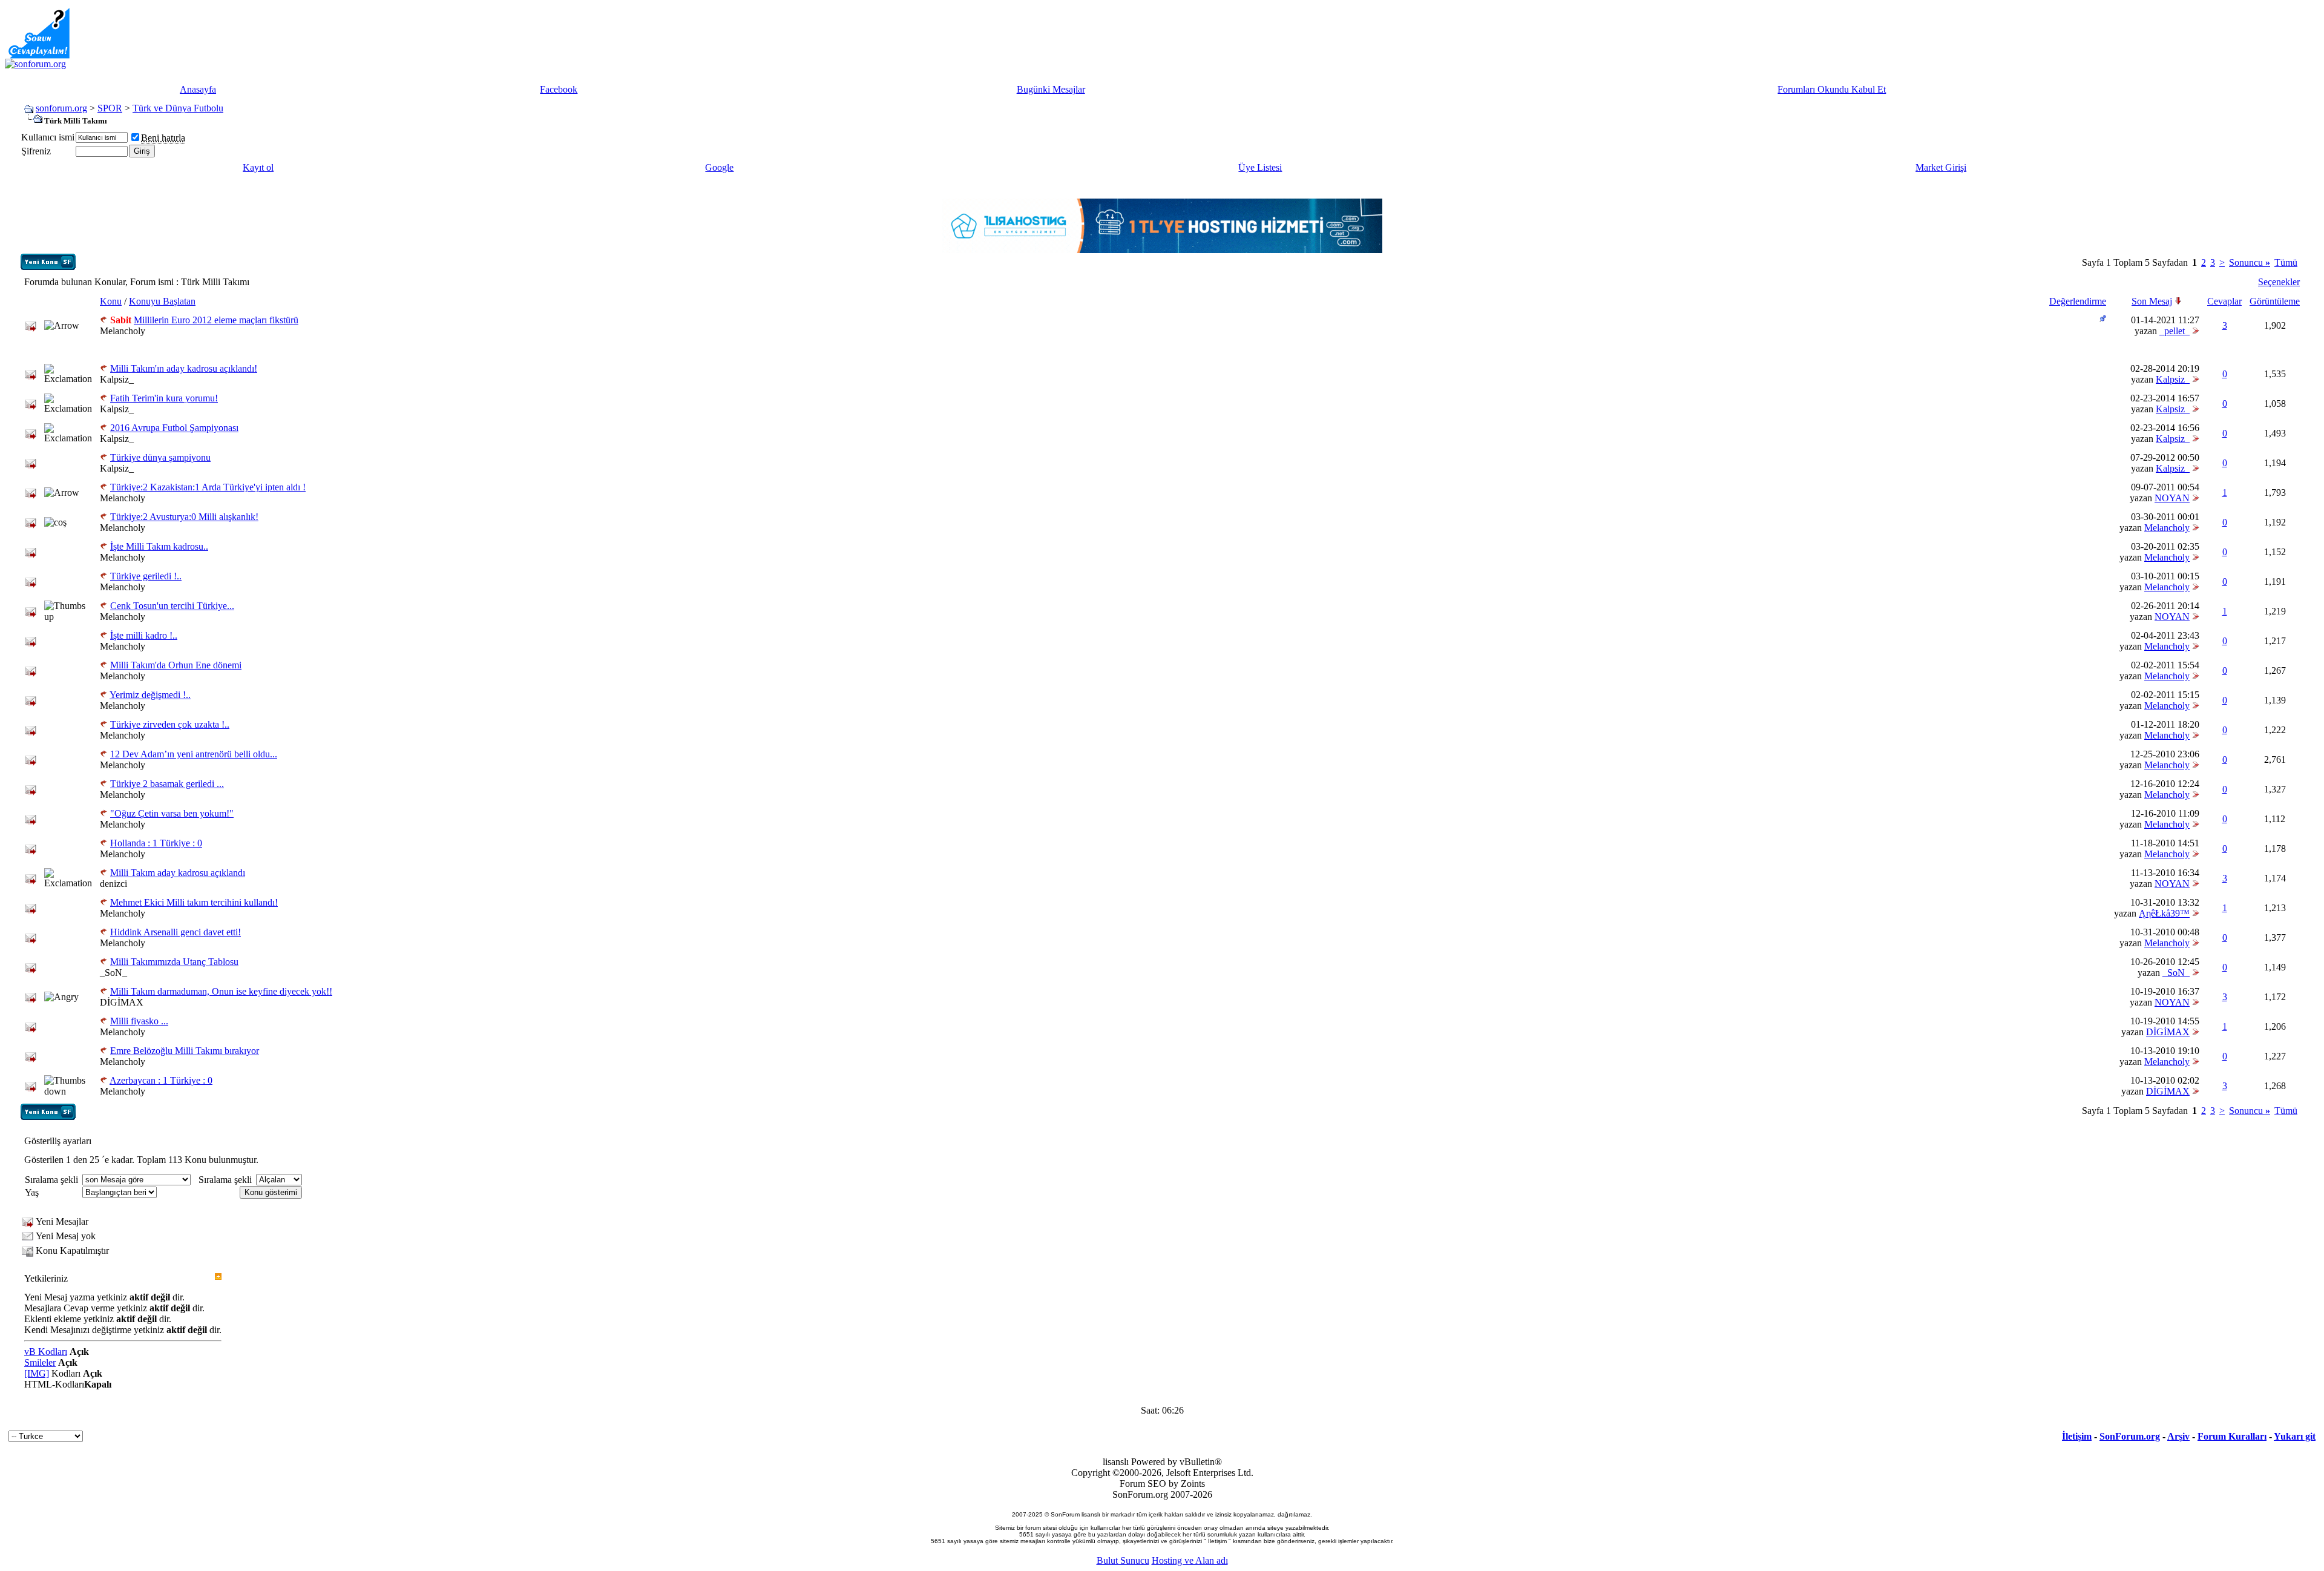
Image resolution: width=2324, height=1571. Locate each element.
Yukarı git (2295, 1436)
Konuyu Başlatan (162, 301)
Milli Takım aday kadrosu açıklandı (178, 873)
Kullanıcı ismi (48, 137)
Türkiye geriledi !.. (146, 576)
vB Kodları (46, 1352)
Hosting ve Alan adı (1190, 1560)
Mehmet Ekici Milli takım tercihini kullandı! (194, 902)
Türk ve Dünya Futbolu (178, 108)
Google (719, 167)
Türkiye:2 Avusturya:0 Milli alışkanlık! (184, 517)
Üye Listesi (1260, 167)
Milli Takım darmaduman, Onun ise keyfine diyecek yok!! (221, 991)
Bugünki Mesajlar (1051, 89)
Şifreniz (36, 151)
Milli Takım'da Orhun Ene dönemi (176, 665)
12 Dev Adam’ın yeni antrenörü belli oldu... (194, 754)
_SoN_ (113, 973)
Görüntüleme (2275, 301)
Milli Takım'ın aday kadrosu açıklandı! (184, 368)
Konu (111, 301)
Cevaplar (2224, 301)
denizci (113, 884)
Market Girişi (1941, 167)
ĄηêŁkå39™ (2164, 913)
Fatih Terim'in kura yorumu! (164, 398)
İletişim (2077, 1436)
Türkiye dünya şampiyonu (160, 457)
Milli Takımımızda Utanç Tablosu (174, 962)
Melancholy (123, 331)
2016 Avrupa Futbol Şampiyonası (174, 428)
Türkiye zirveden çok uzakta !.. (170, 724)
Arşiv (2178, 1436)
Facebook (559, 89)
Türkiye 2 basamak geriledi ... (167, 784)
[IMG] (37, 1373)
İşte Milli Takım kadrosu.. (159, 546)
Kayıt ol (258, 167)
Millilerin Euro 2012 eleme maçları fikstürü (216, 320)
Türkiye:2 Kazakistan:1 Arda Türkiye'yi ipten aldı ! (208, 487)
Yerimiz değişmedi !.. (150, 695)
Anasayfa (198, 89)
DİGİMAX (122, 1002)
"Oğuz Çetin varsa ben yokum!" (172, 813)
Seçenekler (2279, 282)
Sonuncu (2250, 262)
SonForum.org (2130, 1436)
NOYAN (2172, 498)
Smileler (40, 1362)
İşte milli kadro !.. (144, 635)
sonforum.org (61, 108)
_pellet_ (2175, 331)
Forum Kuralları (2232, 1436)
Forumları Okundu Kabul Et (1832, 89)
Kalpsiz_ (117, 379)
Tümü (2286, 262)
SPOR (110, 108)
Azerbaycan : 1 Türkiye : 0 (161, 1080)
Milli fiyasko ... (139, 1021)
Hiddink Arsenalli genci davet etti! (176, 932)
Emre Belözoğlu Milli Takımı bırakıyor (185, 1051)
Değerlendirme (2078, 301)
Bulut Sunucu (1123, 1560)
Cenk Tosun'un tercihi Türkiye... (172, 606)
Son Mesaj (2152, 301)
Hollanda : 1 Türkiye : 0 (156, 843)
